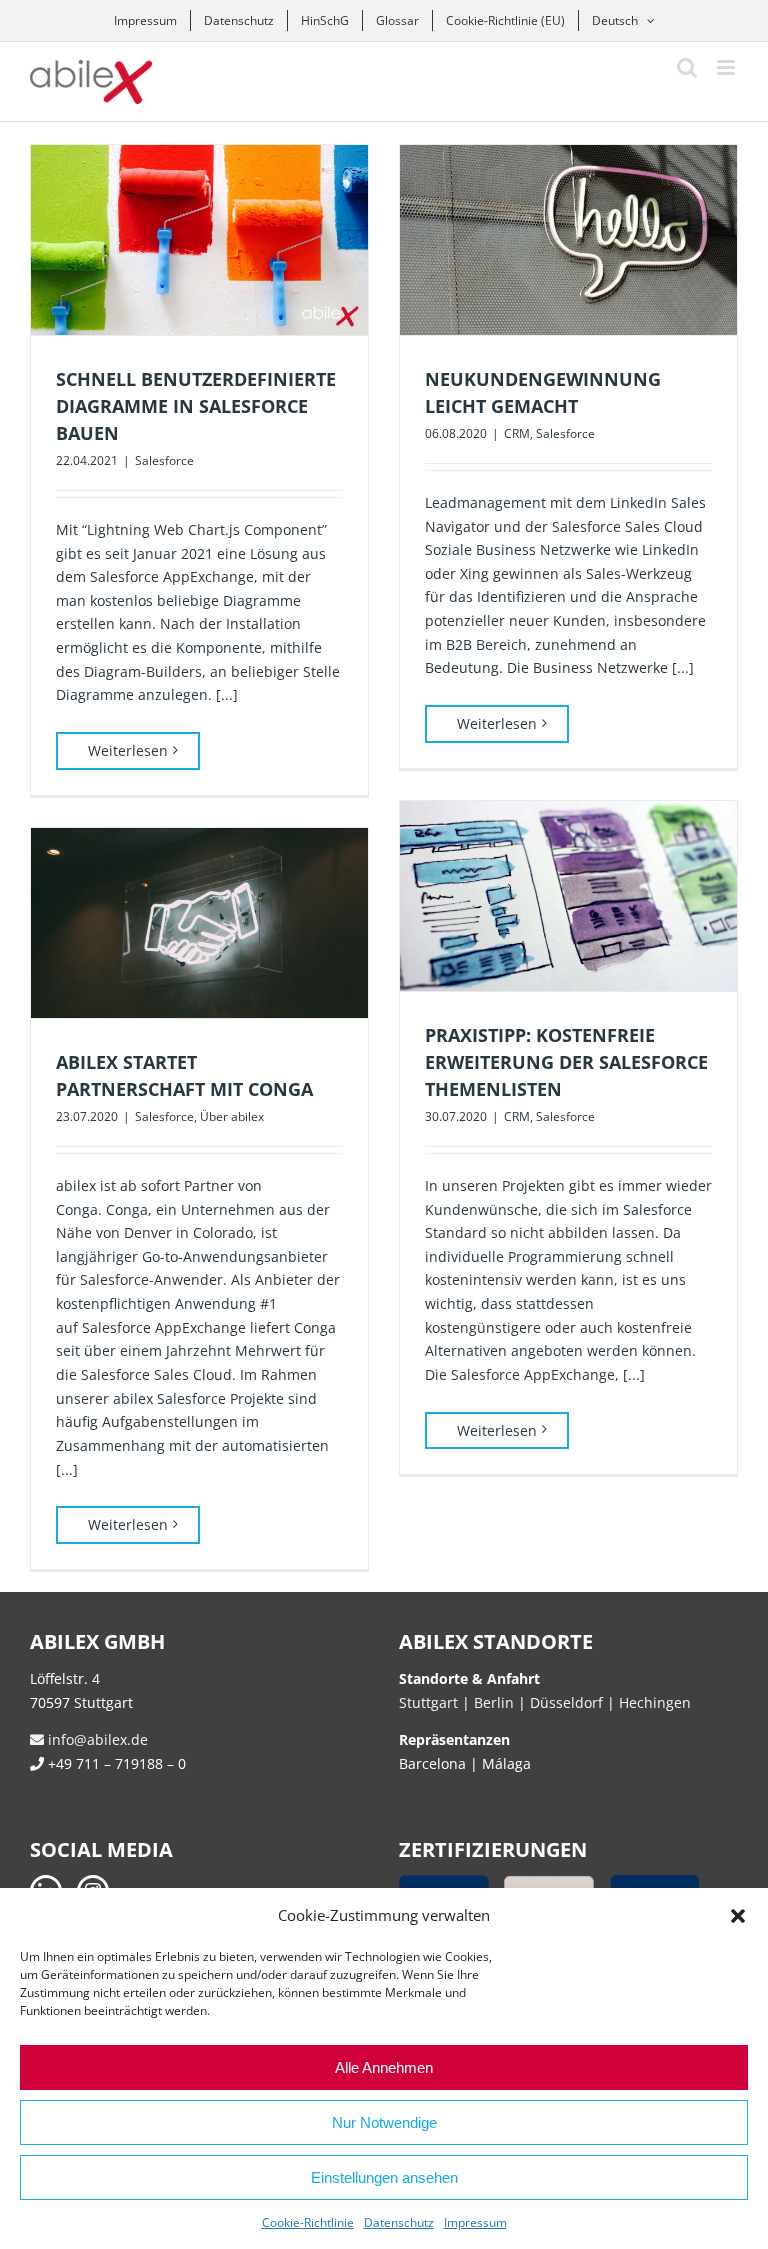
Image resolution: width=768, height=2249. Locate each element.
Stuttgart (428, 1702)
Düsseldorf (568, 1702)
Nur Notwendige (384, 2122)
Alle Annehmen (384, 2067)
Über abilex (232, 1116)
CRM (517, 433)
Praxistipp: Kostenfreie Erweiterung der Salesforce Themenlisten (566, 1062)
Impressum (475, 2222)
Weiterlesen (128, 750)
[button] (738, 1916)
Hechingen (655, 1702)
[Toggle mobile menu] (727, 67)
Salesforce (164, 460)
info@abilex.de (96, 1739)
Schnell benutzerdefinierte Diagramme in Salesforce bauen (196, 406)
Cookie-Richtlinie (308, 2222)
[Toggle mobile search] (687, 67)
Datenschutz (399, 2222)
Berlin (494, 1702)
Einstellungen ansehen (384, 2177)
